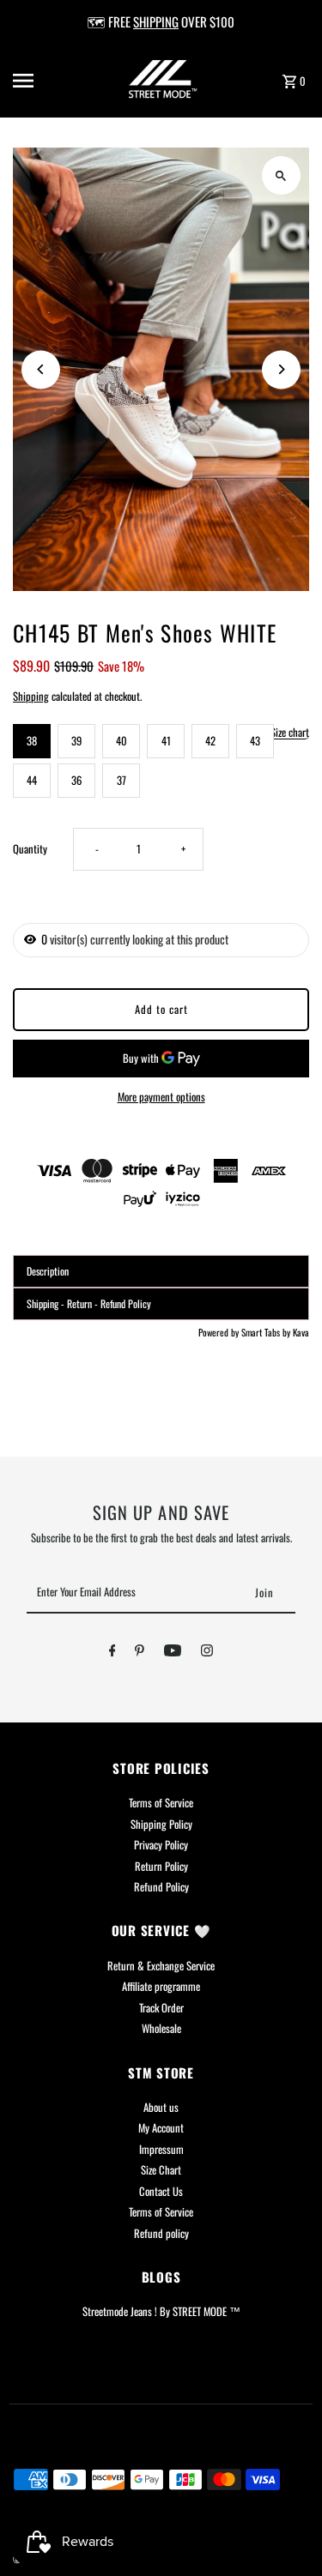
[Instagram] (207, 1653)
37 (122, 780)
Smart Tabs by (267, 1332)
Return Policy (161, 1866)
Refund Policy (161, 1887)
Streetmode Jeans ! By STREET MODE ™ (161, 2311)
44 (32, 780)
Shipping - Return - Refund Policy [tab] (89, 1303)
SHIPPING (156, 21)
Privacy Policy (161, 1845)
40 (122, 741)
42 (210, 741)
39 (76, 741)
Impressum (161, 2149)
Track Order (161, 2008)
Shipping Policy (161, 1824)
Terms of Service (161, 1803)
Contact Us (161, 2191)
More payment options (161, 1097)
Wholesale (161, 2028)
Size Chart (161, 2170)
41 (166, 741)
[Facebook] (112, 1653)
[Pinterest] (140, 1653)
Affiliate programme (161, 1986)
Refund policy (161, 2233)
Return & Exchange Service (161, 1966)
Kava (301, 1332)
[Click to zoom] (281, 175)
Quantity (30, 849)
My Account (161, 2128)
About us (161, 2107)
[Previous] (41, 369)
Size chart (290, 733)
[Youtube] (173, 1653)
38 (32, 741)
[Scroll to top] (286, 2531)
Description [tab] (48, 1271)
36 (76, 780)
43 (255, 741)
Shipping (31, 696)
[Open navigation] (38, 81)
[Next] (281, 369)
